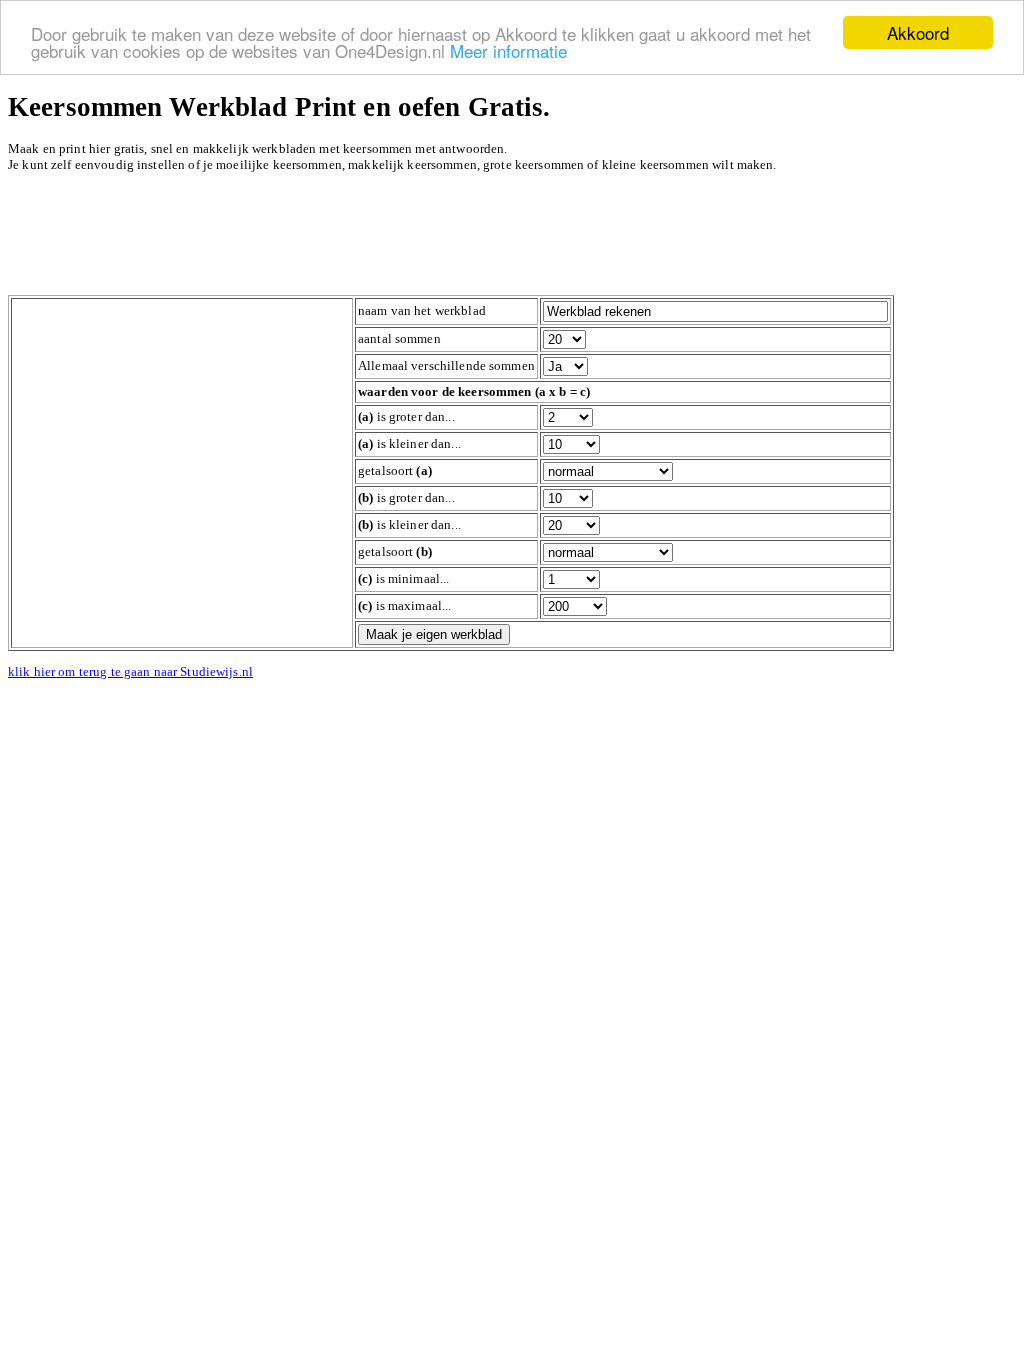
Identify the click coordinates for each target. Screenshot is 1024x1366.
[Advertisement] (372, 234)
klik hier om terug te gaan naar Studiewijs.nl (130, 671)
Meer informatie (508, 50)
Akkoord (918, 32)
